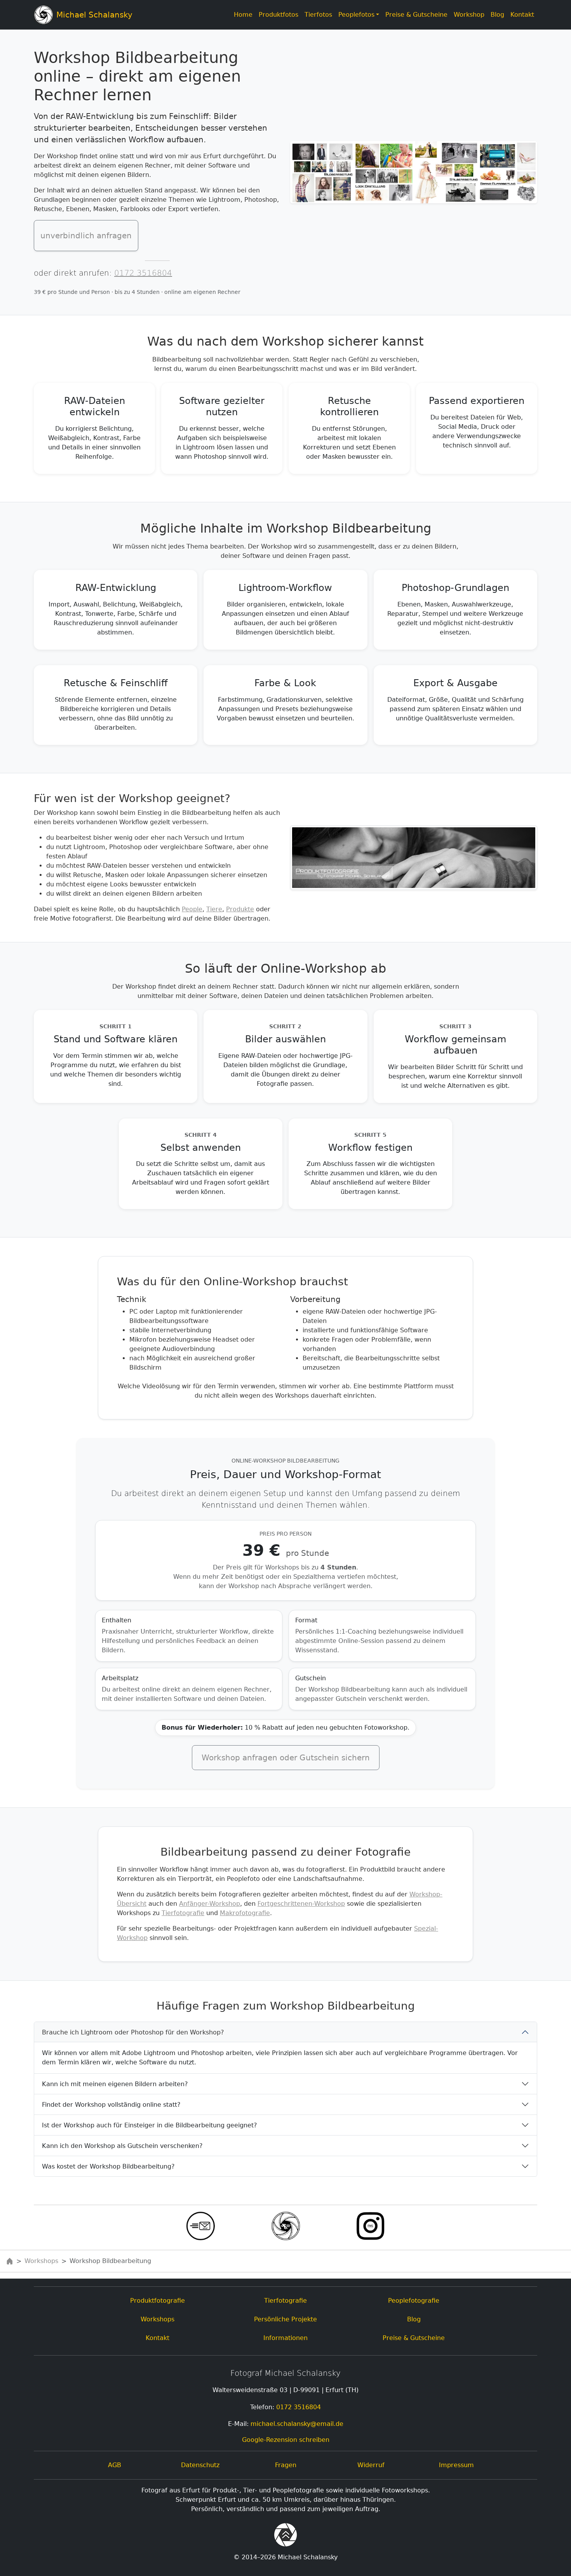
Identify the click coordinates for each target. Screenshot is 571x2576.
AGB (115, 2465)
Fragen (286, 2465)
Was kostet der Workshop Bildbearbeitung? (108, 2166)
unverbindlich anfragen (86, 236)
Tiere (214, 909)
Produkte (240, 909)
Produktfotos (279, 15)
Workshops (41, 2261)
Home (243, 15)
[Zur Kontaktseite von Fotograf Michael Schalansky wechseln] (286, 2226)
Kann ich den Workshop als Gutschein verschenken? (122, 2146)
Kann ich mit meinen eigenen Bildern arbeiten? (115, 2084)
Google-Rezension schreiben (286, 2440)
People (192, 909)
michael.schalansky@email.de (297, 2424)
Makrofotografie (245, 1913)
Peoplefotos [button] (356, 15)
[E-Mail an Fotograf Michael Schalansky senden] (201, 2226)
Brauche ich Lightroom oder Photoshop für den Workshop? (133, 2032)
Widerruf (371, 2465)
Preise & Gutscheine (416, 15)
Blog (497, 15)
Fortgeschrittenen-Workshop (301, 1904)
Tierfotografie (183, 1913)
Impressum (456, 2465)
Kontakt (522, 15)
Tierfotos (318, 15)
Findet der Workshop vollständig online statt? (111, 2105)
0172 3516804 (143, 273)
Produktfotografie (158, 2301)
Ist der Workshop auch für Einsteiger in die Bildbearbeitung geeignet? (150, 2125)
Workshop (471, 14)
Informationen (285, 2338)
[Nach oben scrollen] (285, 2536)
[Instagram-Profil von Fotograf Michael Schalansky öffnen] (370, 2226)
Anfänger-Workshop (210, 1904)
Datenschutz (200, 2465)
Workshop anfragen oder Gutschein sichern (286, 1758)
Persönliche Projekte (285, 2319)
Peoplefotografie (414, 2301)
